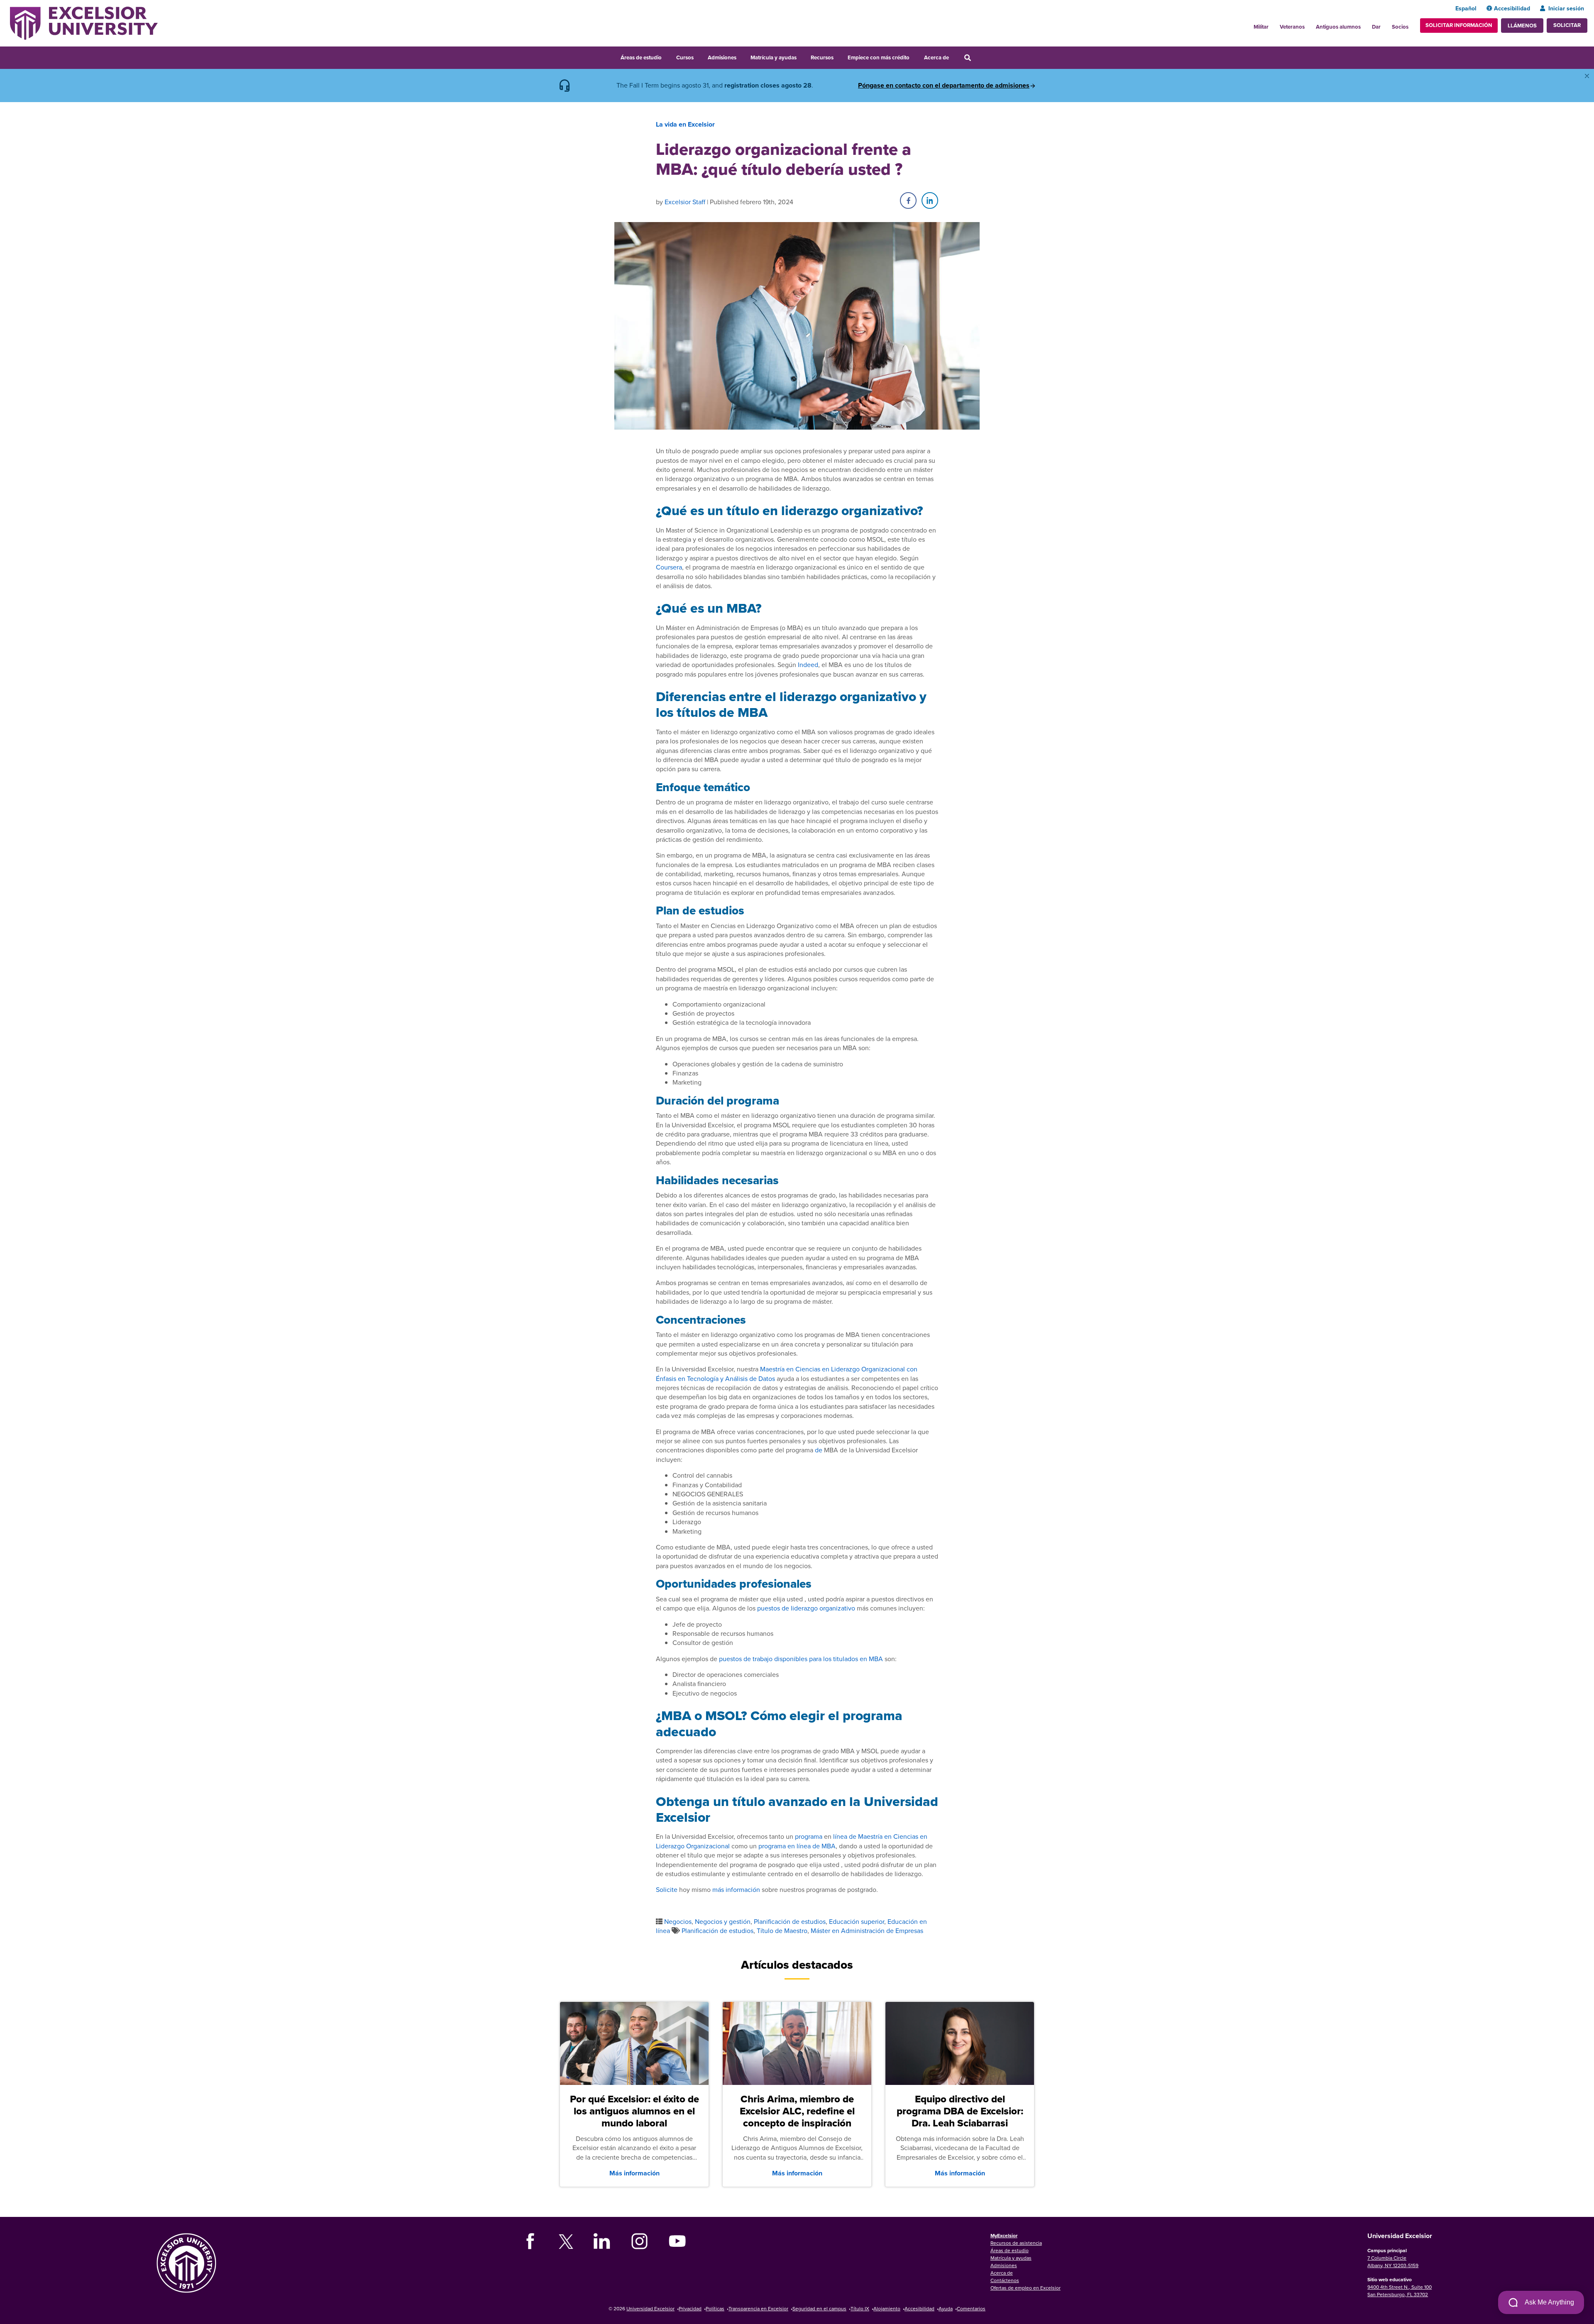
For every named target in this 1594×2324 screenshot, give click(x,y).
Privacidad (690, 2308)
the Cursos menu (699, 56)
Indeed (808, 665)
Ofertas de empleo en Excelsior (1026, 2288)
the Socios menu (1412, 24)
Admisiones (722, 57)
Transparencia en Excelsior (758, 2308)
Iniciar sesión (1566, 8)
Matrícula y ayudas (774, 57)
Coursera (669, 567)
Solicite (667, 1889)
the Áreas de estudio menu (667, 56)
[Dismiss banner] (1587, 76)
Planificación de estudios (790, 1921)
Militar (1261, 27)
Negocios (678, 1921)
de (819, 1450)
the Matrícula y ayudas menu (802, 56)
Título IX (860, 2308)
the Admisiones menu (742, 56)
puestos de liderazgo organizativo (806, 1608)
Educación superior (857, 1921)
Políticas (715, 2308)
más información (736, 1889)
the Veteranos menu (1309, 24)
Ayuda (946, 2308)
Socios (1400, 27)
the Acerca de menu (954, 56)
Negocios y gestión (723, 1921)
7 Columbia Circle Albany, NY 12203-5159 (1393, 2262)
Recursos (822, 57)
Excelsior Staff (685, 202)
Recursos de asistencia (1016, 2243)
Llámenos (1522, 26)
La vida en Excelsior (685, 124)
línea (840, 1836)
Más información (634, 2173)
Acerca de (936, 57)
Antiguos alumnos (1338, 27)
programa (809, 1836)
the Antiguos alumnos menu (1365, 24)
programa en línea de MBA (797, 1846)
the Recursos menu (839, 56)
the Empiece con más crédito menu (915, 56)
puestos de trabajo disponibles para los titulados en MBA (801, 1659)
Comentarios (971, 2308)
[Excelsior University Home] (84, 22)
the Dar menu (1385, 24)
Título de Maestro (782, 1931)
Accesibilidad (1512, 8)
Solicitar (1567, 25)
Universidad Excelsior (650, 2308)
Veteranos (1292, 27)
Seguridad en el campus (819, 2308)
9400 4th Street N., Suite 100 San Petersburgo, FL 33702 (1400, 2291)
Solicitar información (1459, 25)
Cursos (685, 57)
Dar (1376, 27)
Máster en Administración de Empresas (867, 1931)
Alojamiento (887, 2308)
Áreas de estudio (641, 57)
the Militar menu (1273, 24)
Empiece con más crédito (879, 57)
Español (1466, 8)
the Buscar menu (979, 56)
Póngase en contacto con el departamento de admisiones (944, 86)
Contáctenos (1005, 2280)
